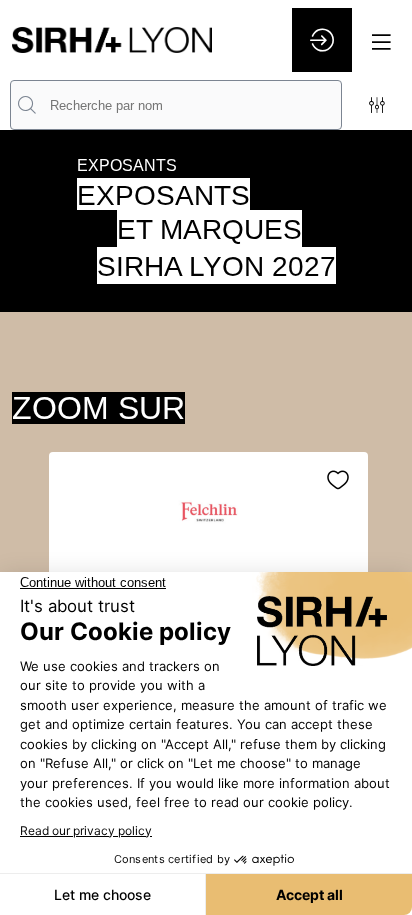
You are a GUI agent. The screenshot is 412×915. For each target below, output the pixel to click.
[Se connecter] (322, 40)
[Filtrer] (377, 105)
